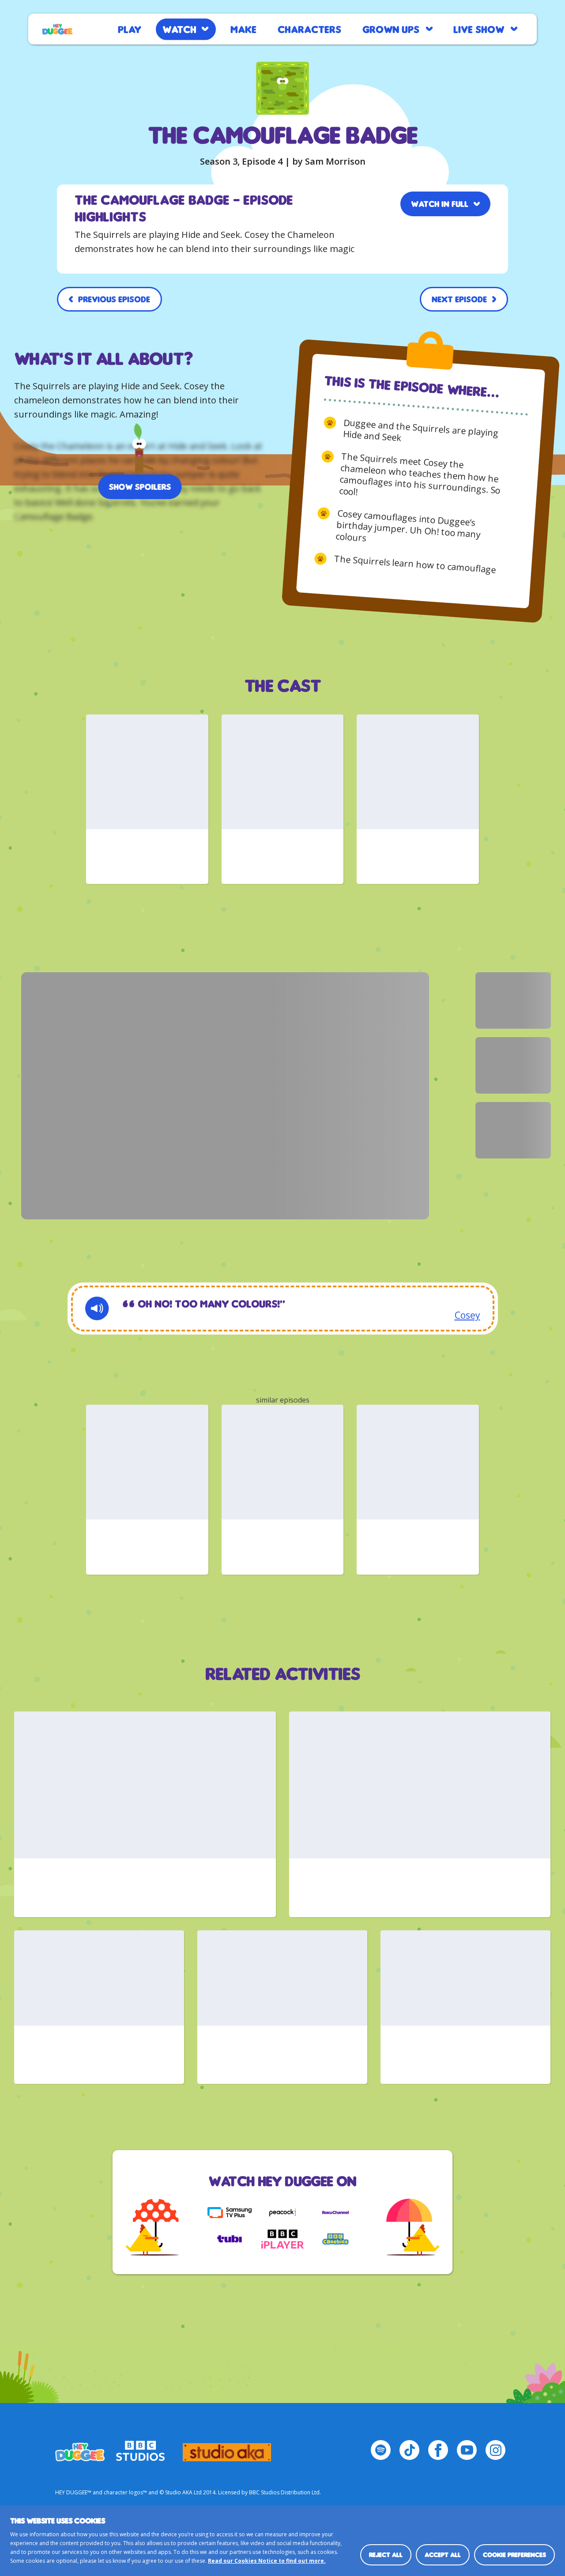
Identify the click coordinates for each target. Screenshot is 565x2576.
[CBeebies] (335, 2239)
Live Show (479, 29)
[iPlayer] (282, 2239)
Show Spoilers (140, 487)
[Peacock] (282, 2212)
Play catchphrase (97, 1309)
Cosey (467, 1315)
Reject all (386, 2555)
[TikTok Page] (409, 2450)
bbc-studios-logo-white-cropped (140, 2448)
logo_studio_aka (227, 2448)
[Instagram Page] (495, 2450)
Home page (57, 29)
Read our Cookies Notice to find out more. (267, 2561)
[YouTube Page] (467, 2450)
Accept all (443, 2555)
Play (130, 29)
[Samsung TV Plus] (230, 2212)
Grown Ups (391, 29)
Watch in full (440, 204)
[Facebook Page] (438, 2450)
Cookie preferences (514, 2555)
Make (243, 29)
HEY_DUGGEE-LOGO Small (80, 2448)
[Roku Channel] (335, 2212)
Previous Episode (114, 299)
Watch (179, 29)
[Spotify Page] (381, 2450)
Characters (309, 29)
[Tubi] (230, 2239)
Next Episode (459, 299)
